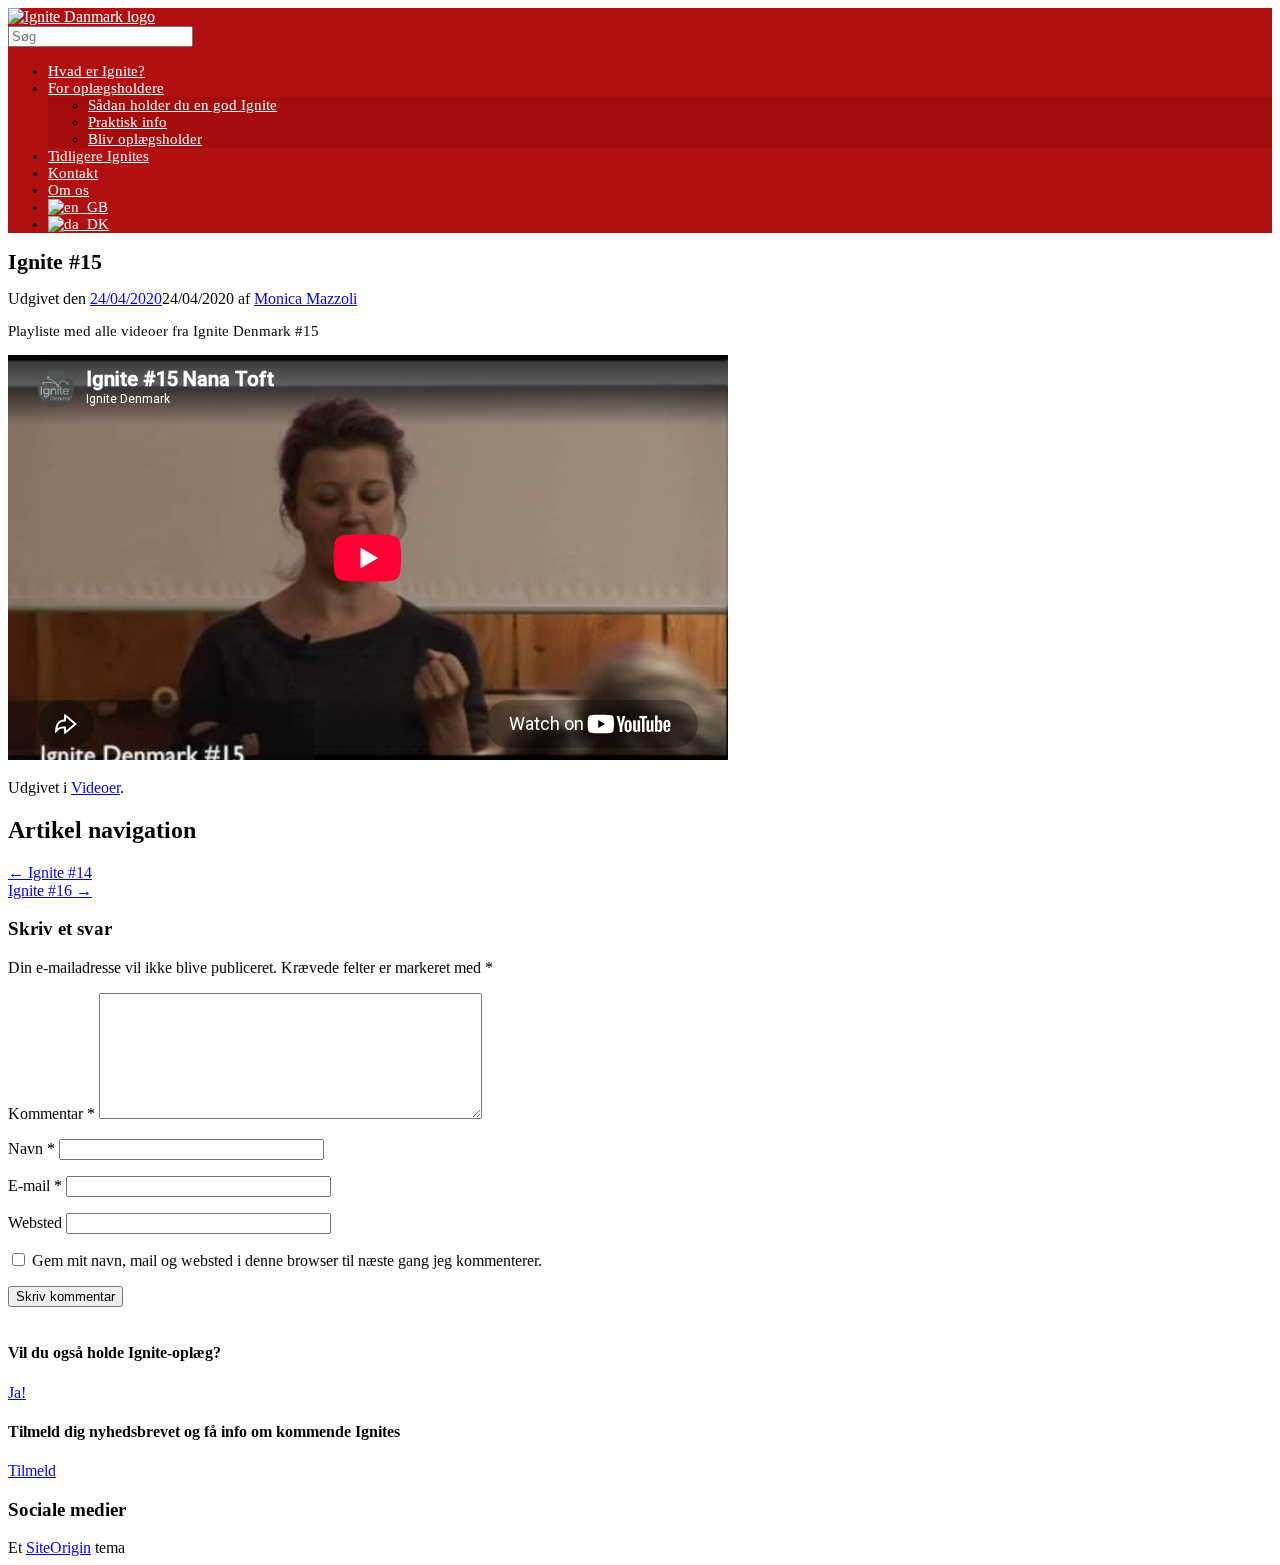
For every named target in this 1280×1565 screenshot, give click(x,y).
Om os (68, 190)
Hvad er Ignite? (96, 71)
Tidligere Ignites (98, 156)
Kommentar (51, 1113)
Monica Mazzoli (305, 298)
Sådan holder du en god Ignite (182, 105)
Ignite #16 (50, 890)
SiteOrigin (58, 1547)
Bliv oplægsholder (145, 139)
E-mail (35, 1185)
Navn (31, 1148)
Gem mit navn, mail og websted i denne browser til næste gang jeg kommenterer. (287, 1260)
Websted (35, 1222)
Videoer (95, 787)
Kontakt (73, 173)
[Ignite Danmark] (81, 16)
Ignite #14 (50, 872)
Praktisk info (127, 122)
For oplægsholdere (106, 88)
